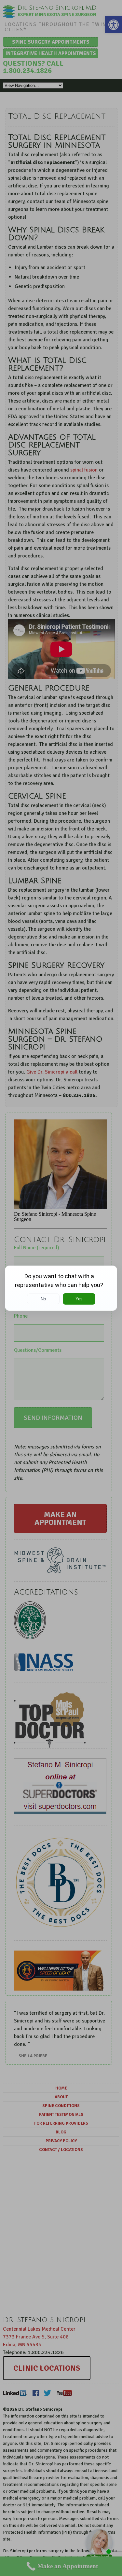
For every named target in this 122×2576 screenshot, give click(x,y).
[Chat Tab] (61, 1288)
